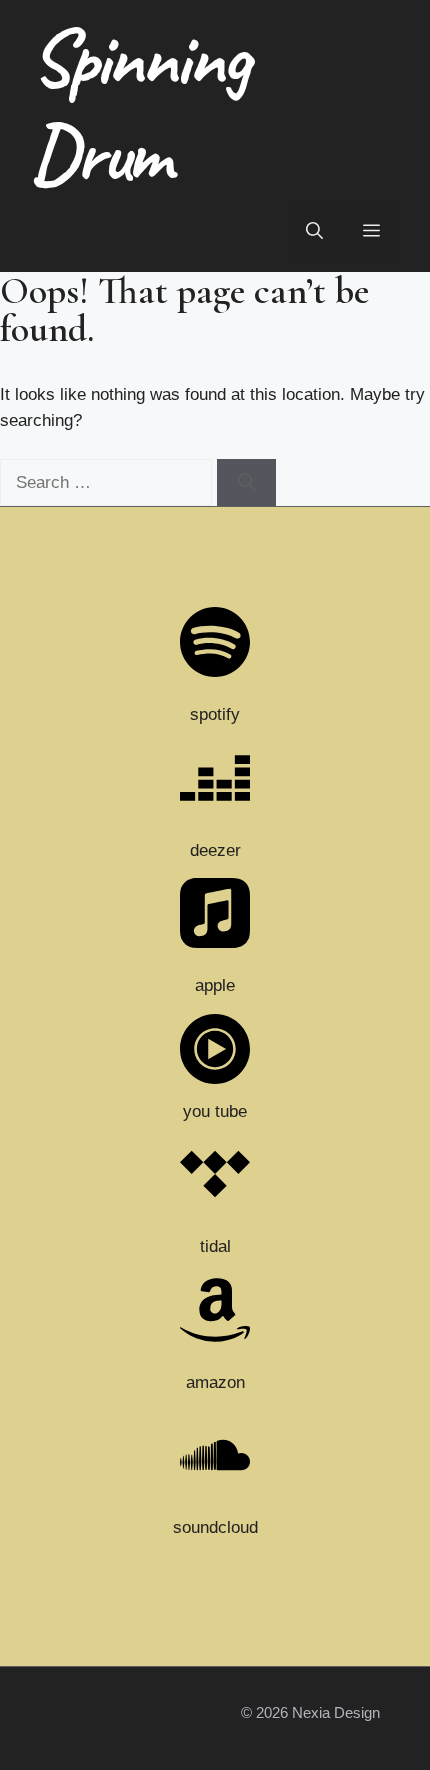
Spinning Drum (138, 105)
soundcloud (215, 1527)
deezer (215, 850)
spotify (215, 714)
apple (215, 985)
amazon (215, 1382)
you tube (215, 1111)
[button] (314, 232)
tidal (215, 1246)
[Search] (246, 483)
